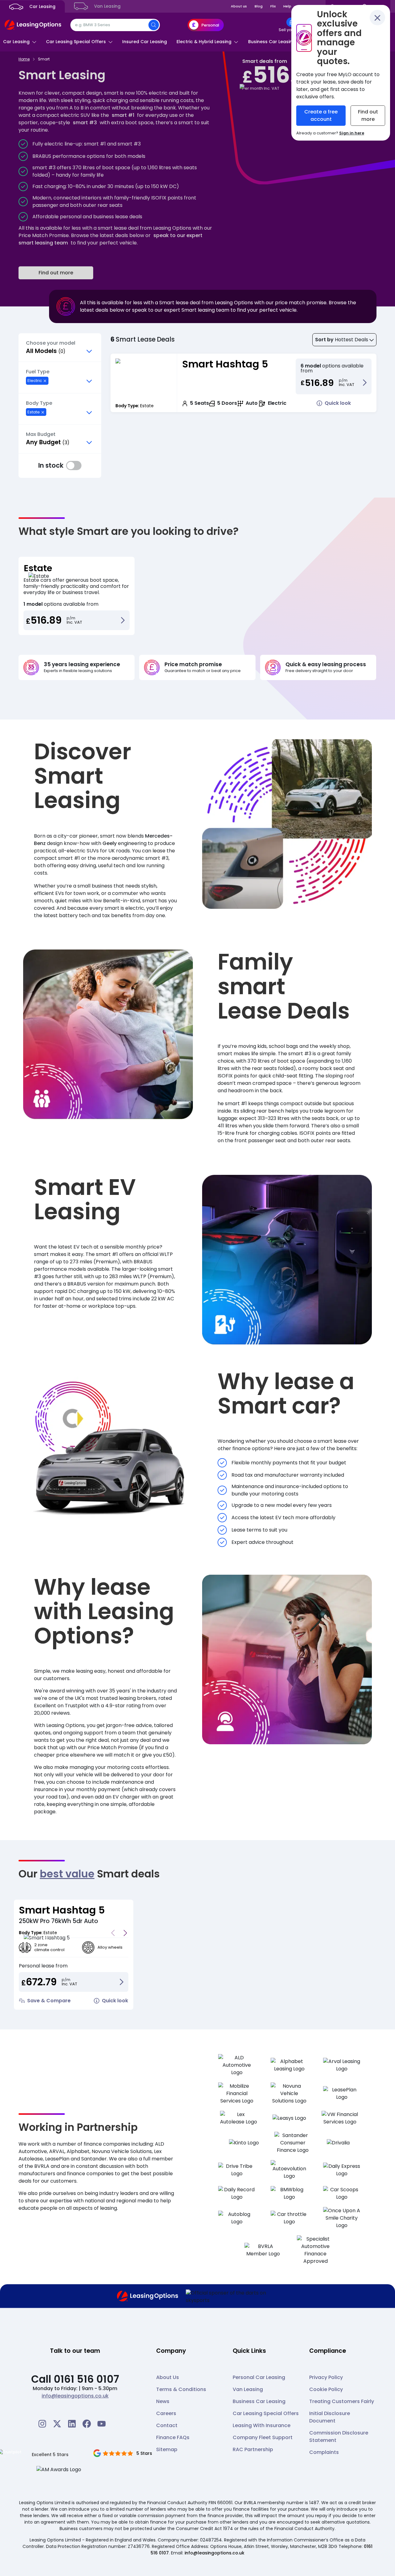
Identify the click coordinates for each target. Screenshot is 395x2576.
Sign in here (352, 133)
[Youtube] (102, 2424)
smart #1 (123, 115)
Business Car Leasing (259, 2401)
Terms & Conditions (181, 2389)
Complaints (324, 2452)
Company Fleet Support (263, 2437)
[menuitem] (291, 25)
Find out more (56, 273)
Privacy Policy (326, 2377)
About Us (168, 2377)
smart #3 (85, 123)
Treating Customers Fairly (342, 2401)
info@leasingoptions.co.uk (75, 2396)
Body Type (39, 403)
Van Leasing (248, 2389)
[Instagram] (42, 2424)
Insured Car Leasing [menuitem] (145, 42)
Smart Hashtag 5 (225, 364)
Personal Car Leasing (259, 2377)
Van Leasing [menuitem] (107, 6)
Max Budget (41, 434)
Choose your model (51, 343)
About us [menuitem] (239, 6)
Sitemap (167, 2449)
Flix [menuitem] (273, 6)
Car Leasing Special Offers (266, 2413)
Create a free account (321, 115)
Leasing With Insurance (262, 2425)
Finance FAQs (173, 2437)
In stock (74, 466)
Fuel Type (38, 372)
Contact (167, 2425)
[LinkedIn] (72, 2424)
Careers (166, 2413)
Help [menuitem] (288, 6)
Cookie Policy (326, 2389)
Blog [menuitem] (259, 6)
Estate (38, 568)
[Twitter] (57, 2424)
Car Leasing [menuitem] (42, 7)
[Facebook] (87, 2424)
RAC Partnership (253, 2449)
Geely (110, 843)
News (163, 2401)
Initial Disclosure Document (330, 2417)
